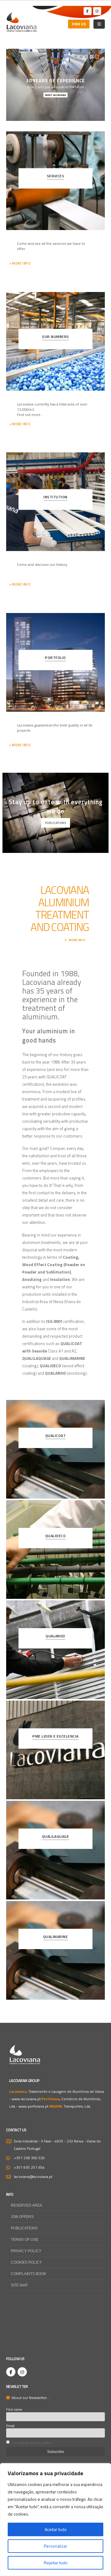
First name (14, 2409)
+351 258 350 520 (29, 2158)
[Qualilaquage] (55, 1850)
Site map (19, 2285)
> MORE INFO (20, 263)
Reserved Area (27, 2205)
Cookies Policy (26, 2262)
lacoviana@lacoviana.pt (33, 2177)
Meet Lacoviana (55, 95)
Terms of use (25, 2239)
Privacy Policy (26, 2251)
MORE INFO (77, 940)
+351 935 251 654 (29, 2167)
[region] (55, 2520)
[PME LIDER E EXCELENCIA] (55, 1750)
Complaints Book (29, 2274)
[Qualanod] (55, 1650)
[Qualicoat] (55, 1449)
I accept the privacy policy (32, 2443)
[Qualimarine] (55, 1950)
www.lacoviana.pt (26, 2099)
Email (10, 2426)
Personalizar (55, 2546)
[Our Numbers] (55, 341)
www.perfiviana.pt (33, 2106)
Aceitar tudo (56, 2529)
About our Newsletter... (30, 2398)
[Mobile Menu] (99, 24)
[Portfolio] (55, 662)
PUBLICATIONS (55, 823)
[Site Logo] (22, 22)
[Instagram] (97, 11)
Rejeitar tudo (56, 2563)
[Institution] (55, 502)
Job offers (22, 2217)
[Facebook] (88, 11)
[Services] (55, 181)
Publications (24, 2228)
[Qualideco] (55, 1549)
